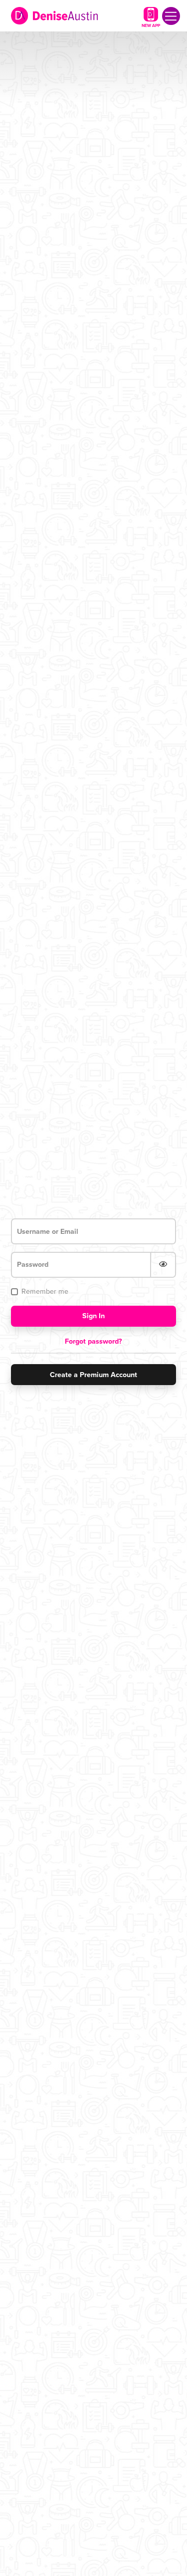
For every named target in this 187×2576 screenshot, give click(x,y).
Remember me (45, 1291)
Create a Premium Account (93, 1375)
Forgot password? (93, 1341)
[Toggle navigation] (171, 16)
